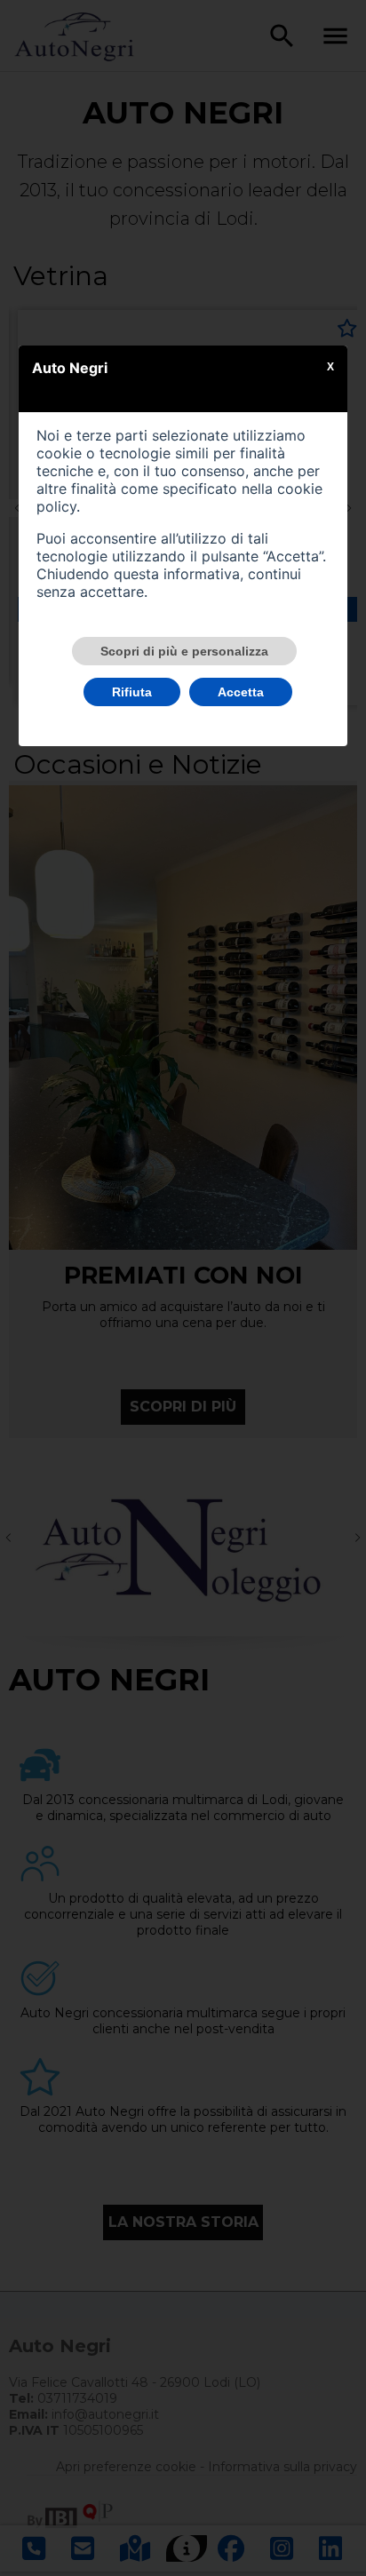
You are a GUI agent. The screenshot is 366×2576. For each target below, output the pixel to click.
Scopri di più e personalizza (184, 651)
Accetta (241, 692)
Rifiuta (132, 692)
